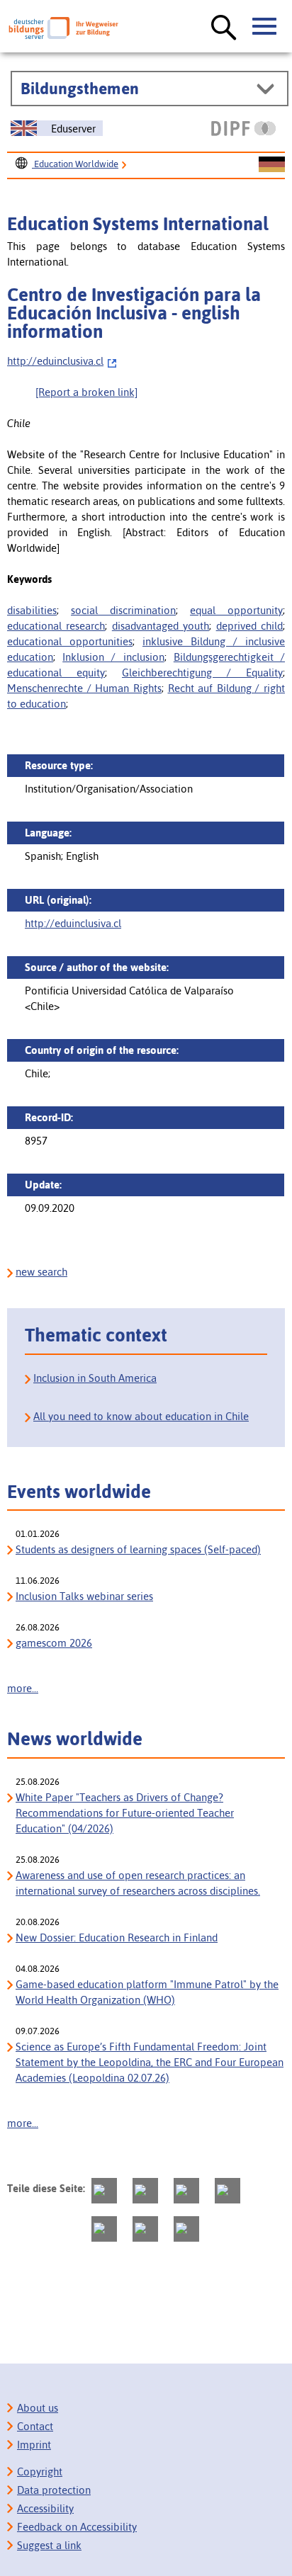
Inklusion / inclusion (113, 657)
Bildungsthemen (80, 89)
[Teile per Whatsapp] (228, 2191)
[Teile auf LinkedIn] (104, 2229)
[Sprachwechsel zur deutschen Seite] (272, 165)
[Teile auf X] (186, 2191)
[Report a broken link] (86, 392)
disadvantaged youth (161, 626)
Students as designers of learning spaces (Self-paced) (138, 1549)
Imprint (34, 2445)
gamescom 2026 (54, 1643)
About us (38, 2408)
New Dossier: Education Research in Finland (117, 1937)
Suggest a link (49, 2545)
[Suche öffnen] (224, 28)
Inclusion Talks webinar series (84, 1596)
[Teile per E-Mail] (145, 2229)
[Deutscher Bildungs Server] (63, 28)
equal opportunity (236, 610)
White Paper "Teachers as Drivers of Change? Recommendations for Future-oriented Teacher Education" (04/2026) (125, 1813)
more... (23, 1688)
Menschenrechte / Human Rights (84, 688)
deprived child (249, 626)
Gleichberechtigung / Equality (202, 673)
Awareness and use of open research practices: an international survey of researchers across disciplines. (138, 1883)
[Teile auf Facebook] (145, 2191)
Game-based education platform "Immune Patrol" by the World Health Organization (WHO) (147, 1992)
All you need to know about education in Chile (141, 1416)
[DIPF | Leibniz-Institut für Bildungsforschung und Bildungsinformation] (243, 128)
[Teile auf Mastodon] (104, 2191)
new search (41, 1272)
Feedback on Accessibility (77, 2527)
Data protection (54, 2490)
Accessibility (45, 2508)
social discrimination (123, 610)
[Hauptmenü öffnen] (265, 27)
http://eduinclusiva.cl (55, 361)
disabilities (32, 610)
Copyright (40, 2472)
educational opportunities (70, 641)
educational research (56, 626)
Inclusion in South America (95, 1378)
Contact (35, 2426)
